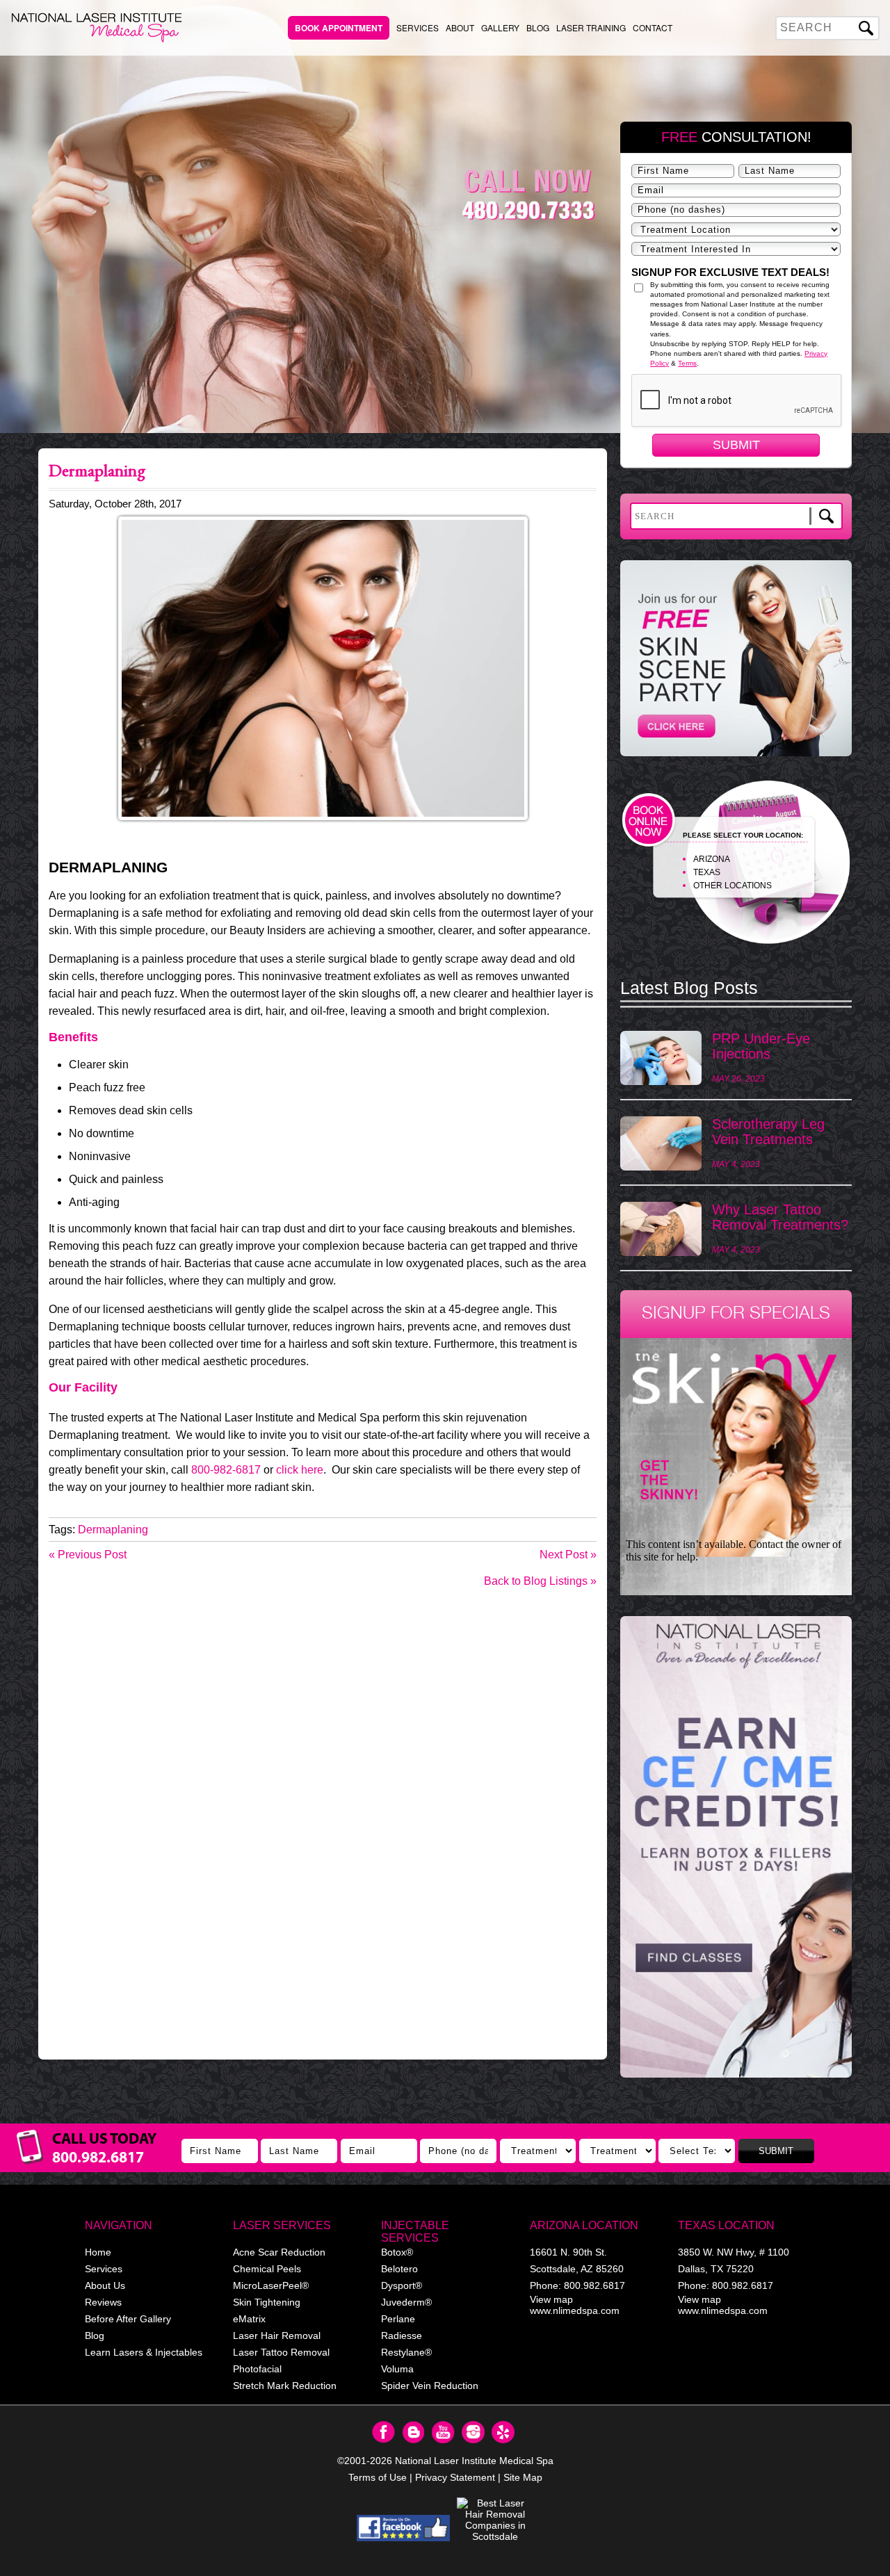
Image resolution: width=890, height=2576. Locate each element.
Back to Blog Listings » (540, 1581)
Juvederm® (406, 2302)
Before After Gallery (128, 2319)
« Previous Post (88, 1555)
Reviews (103, 2302)
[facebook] (404, 2528)
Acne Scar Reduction (279, 2252)
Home (98, 2252)
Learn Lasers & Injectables (144, 2352)
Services (418, 27)
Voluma (397, 2369)
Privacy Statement (455, 2477)
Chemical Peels (267, 2269)
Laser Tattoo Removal (281, 2352)
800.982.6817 (594, 2285)
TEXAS (707, 872)
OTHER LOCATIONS (733, 886)
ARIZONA (712, 859)
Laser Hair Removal (277, 2335)
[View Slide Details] (736, 1847)
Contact (653, 27)
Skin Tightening (267, 2302)
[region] (736, 1854)
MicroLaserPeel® (271, 2285)
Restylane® (406, 2352)
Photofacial (257, 2369)
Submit (736, 445)
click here (300, 1470)
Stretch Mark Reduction (285, 2386)
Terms (687, 363)
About (460, 27)
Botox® (397, 2252)
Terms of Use (378, 2477)
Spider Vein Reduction (430, 2386)
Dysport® (402, 2285)
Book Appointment (339, 28)
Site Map (523, 2477)
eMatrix (249, 2319)
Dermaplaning (113, 1530)
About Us (105, 2285)
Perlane (398, 2319)
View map (551, 2299)
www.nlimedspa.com (575, 2310)
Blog (538, 27)
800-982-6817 (226, 1470)
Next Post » (568, 1555)
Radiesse (402, 2335)
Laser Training (591, 27)
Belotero (399, 2269)
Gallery (500, 27)
